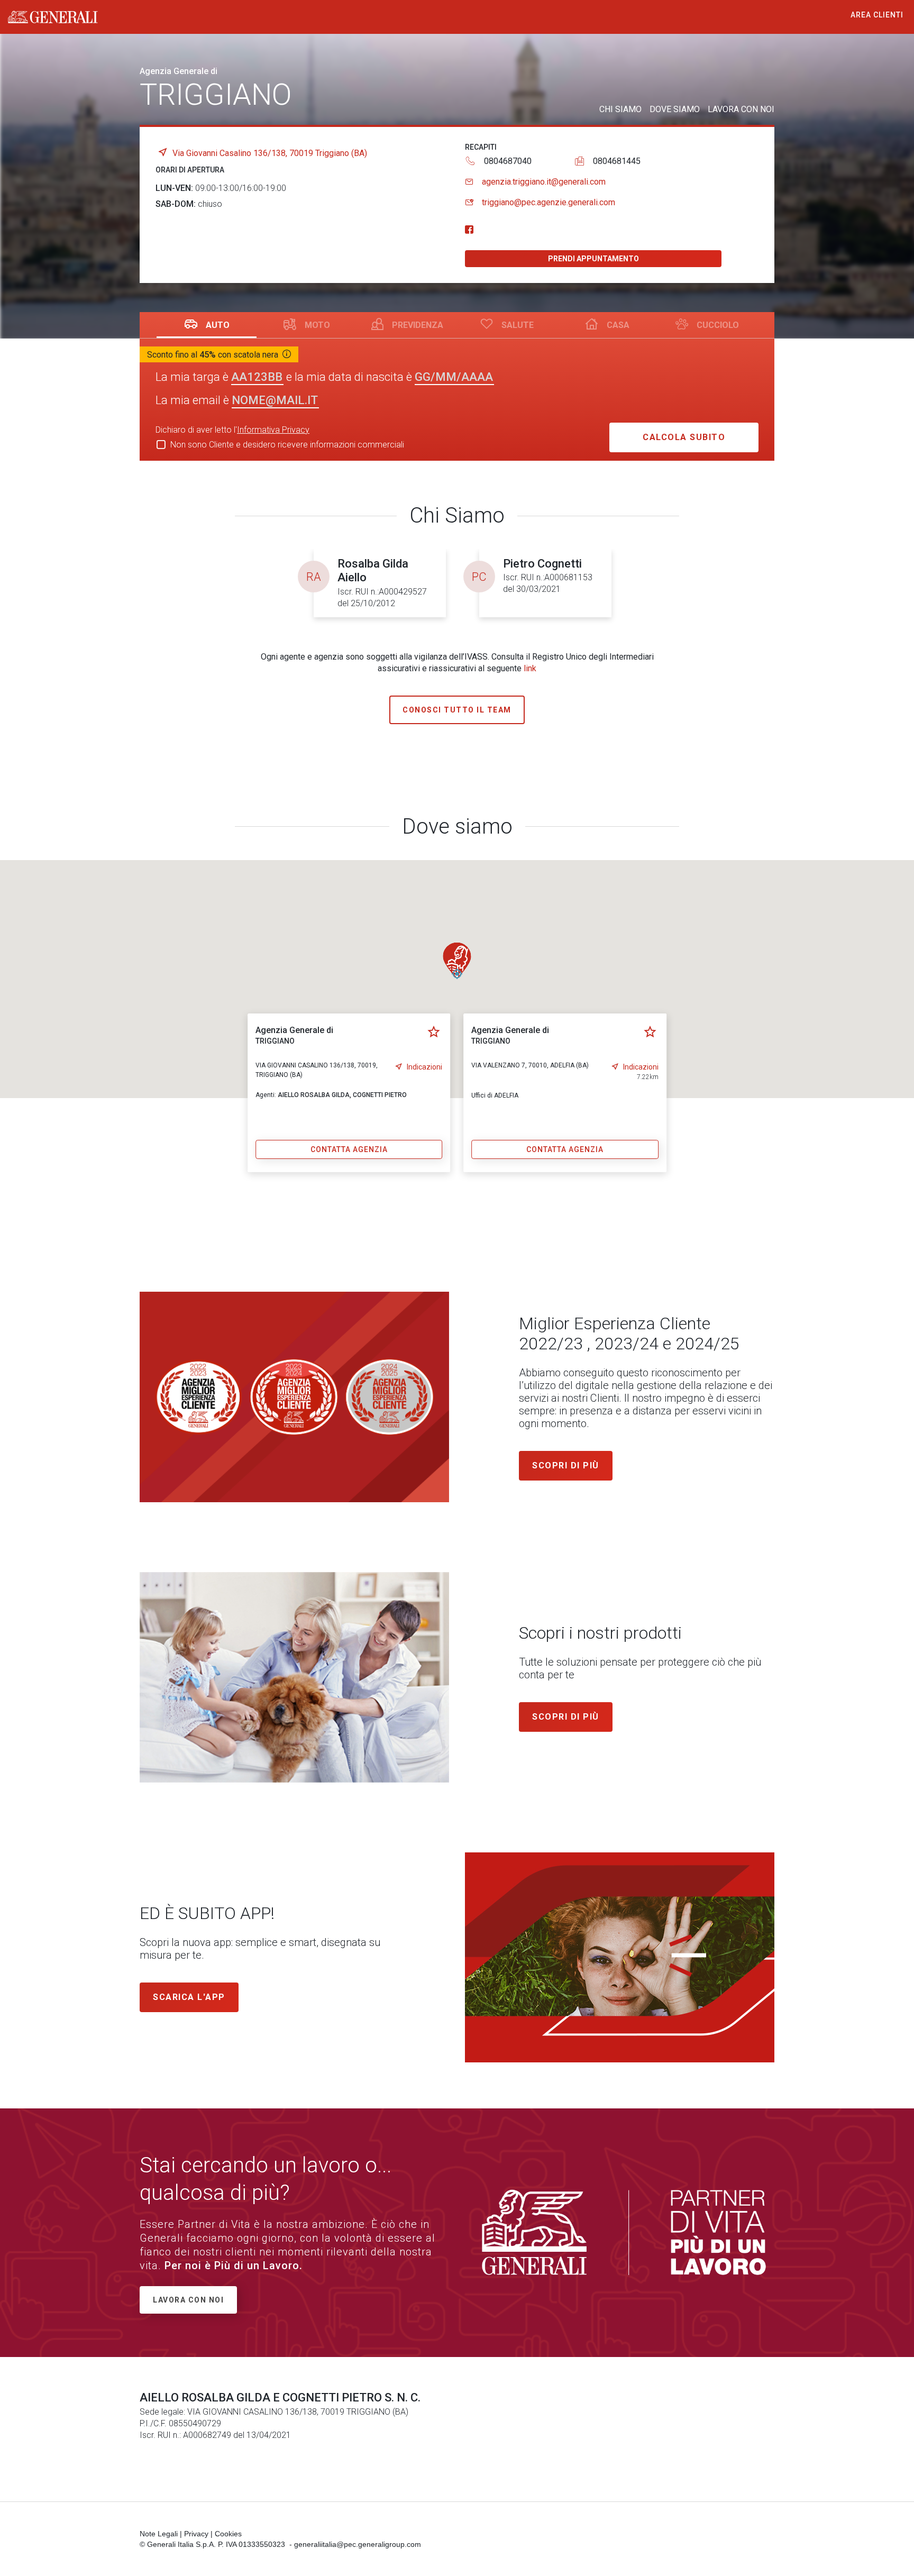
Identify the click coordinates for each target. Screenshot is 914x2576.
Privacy (196, 2534)
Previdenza (418, 325)
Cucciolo (718, 325)
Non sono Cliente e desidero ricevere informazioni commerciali (287, 445)
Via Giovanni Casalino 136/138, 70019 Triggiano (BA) (270, 153)
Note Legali (159, 2534)
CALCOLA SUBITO (684, 437)
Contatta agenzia (349, 1149)
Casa (618, 325)
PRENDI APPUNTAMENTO (593, 259)
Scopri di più (566, 1465)
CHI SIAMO (620, 109)
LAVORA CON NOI (741, 109)
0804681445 (617, 161)
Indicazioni (424, 1067)
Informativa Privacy (273, 430)
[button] (457, 961)
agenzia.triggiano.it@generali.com (544, 182)
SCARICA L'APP (189, 1997)
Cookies (228, 2534)
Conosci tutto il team (457, 710)
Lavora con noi (188, 2300)
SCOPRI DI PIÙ (566, 1717)
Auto (218, 325)
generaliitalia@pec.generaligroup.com (358, 2544)
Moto (317, 325)
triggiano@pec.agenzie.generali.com (549, 202)
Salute (518, 325)
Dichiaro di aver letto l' (232, 430)
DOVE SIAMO (675, 109)
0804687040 (508, 161)
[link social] (469, 230)
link (530, 668)
